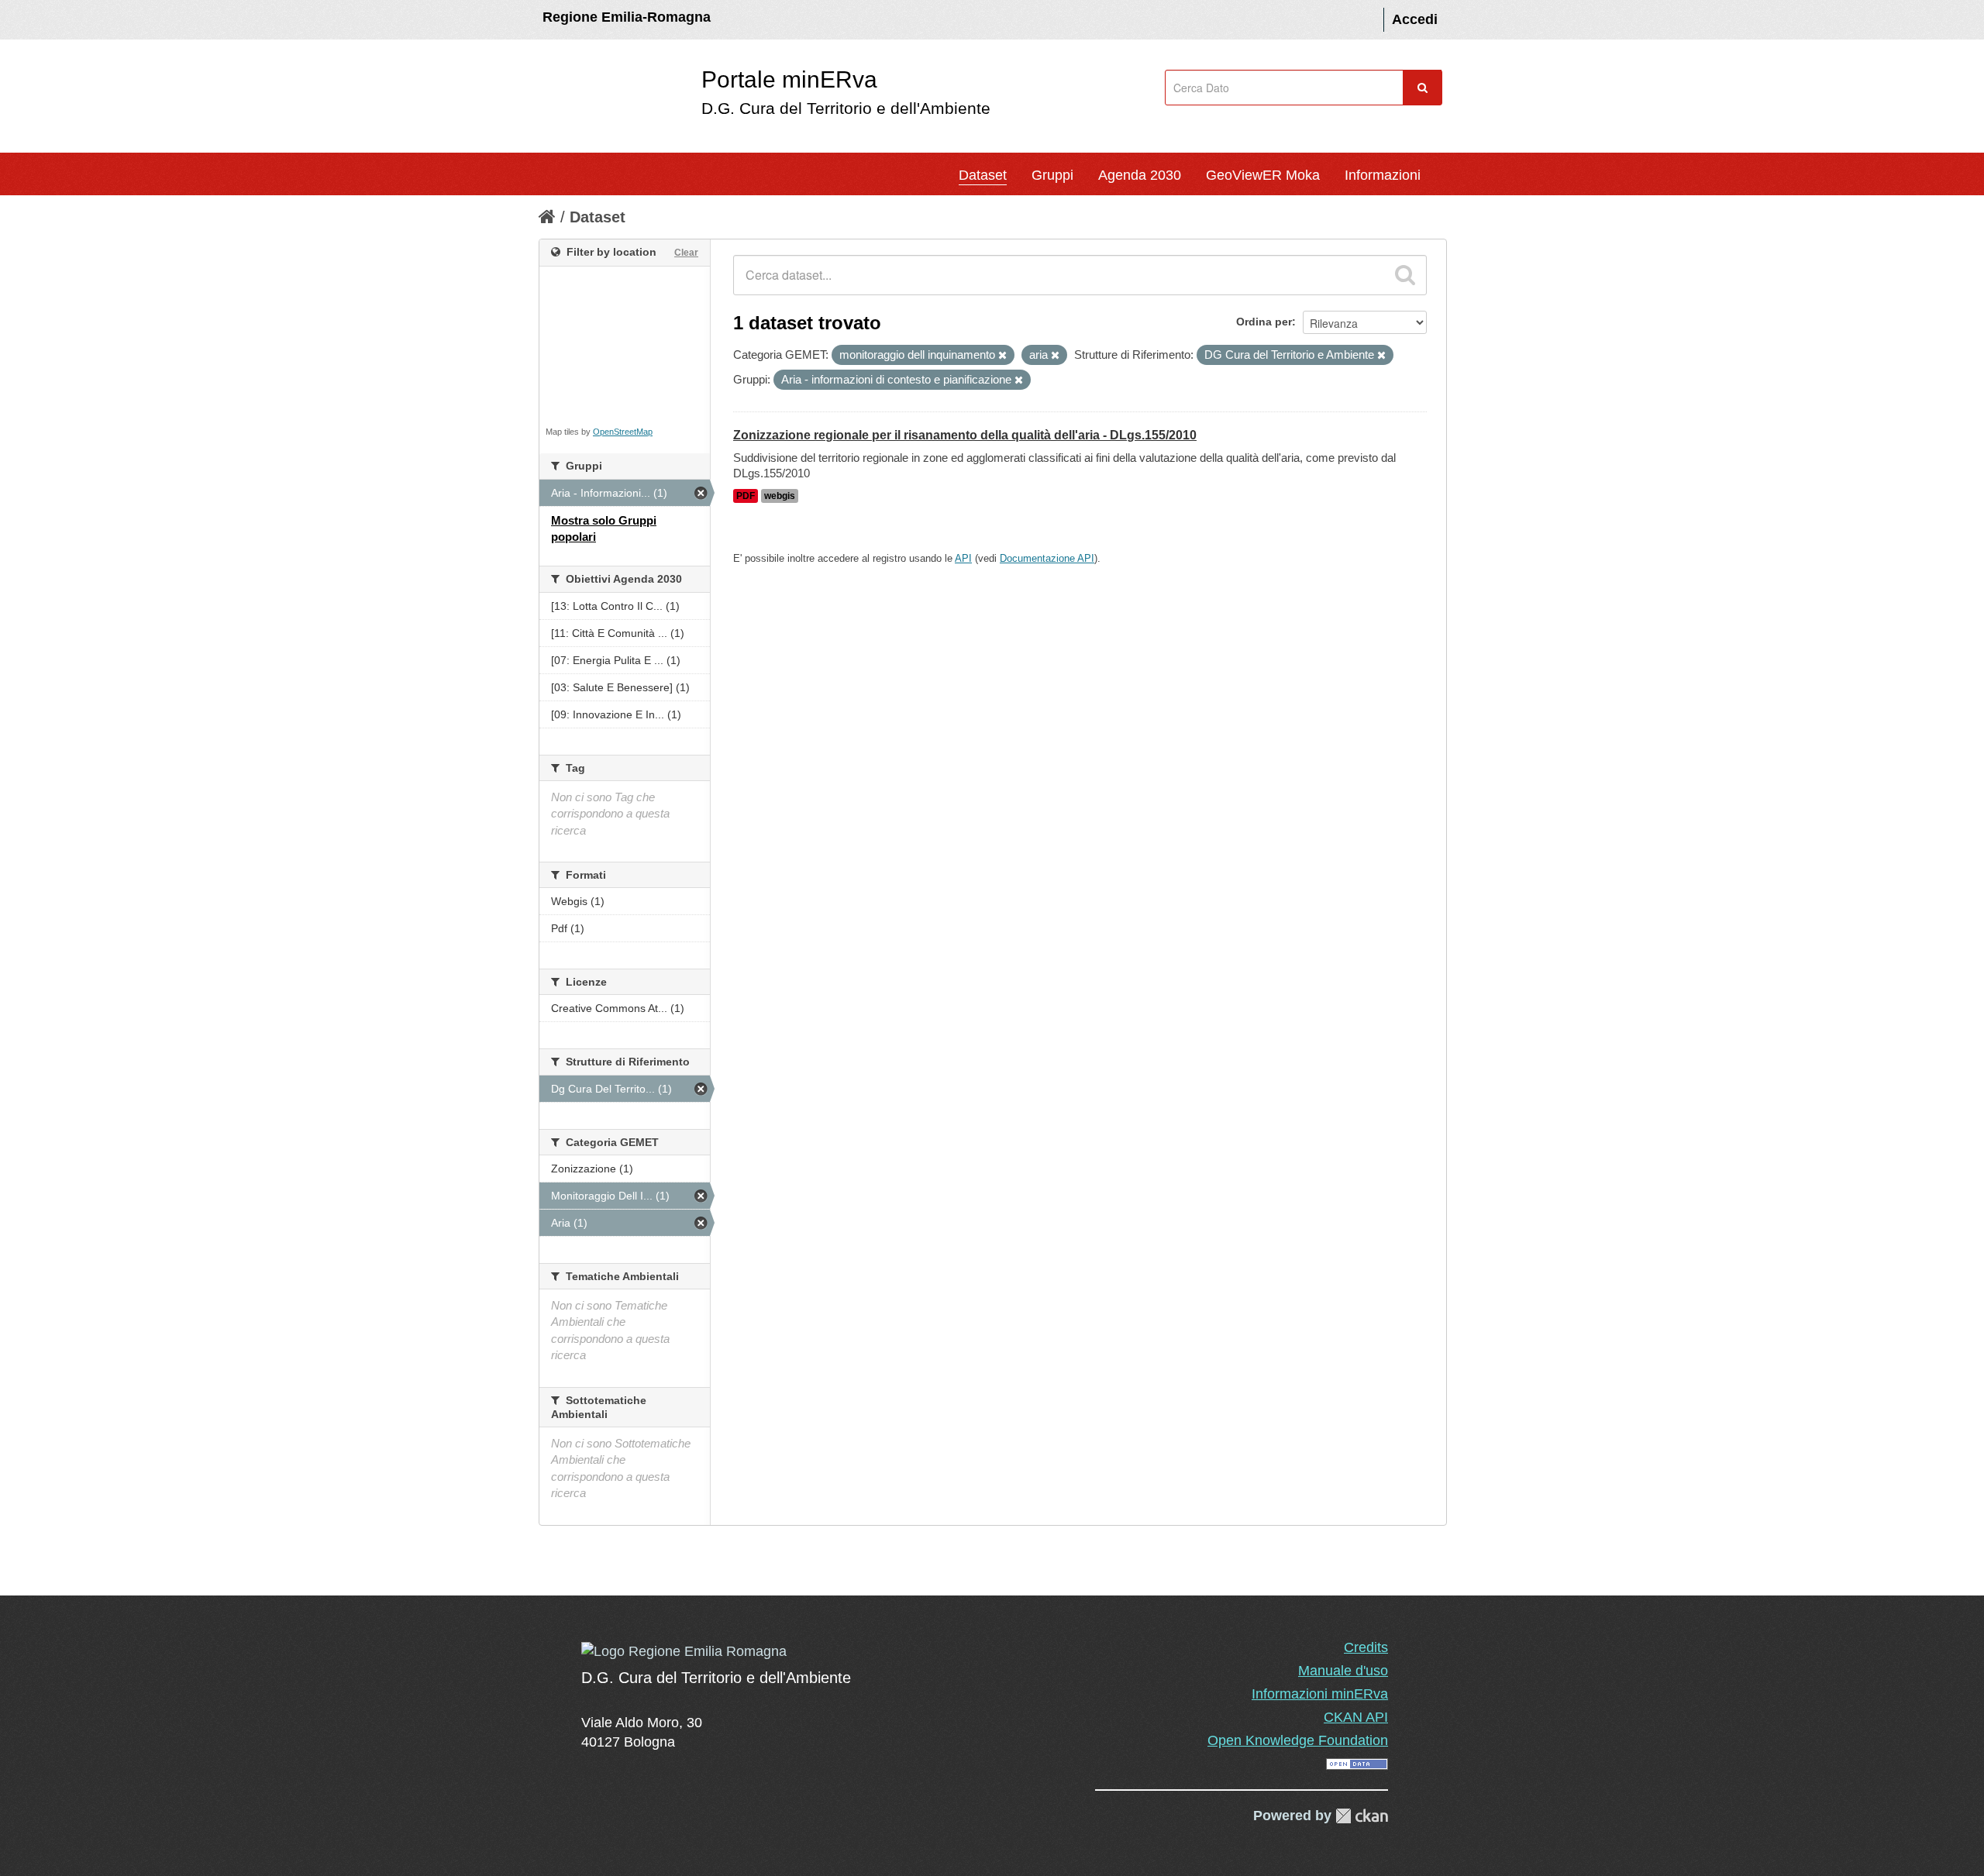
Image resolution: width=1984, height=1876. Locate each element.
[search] (1405, 275)
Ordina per (1264, 322)
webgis (780, 496)
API (963, 558)
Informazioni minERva (1320, 1694)
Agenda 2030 (1140, 175)
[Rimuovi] (1002, 356)
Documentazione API (1047, 558)
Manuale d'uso (1343, 1671)
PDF (746, 496)
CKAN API (1356, 1717)
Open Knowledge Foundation (1298, 1740)
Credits (1366, 1647)
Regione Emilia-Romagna (627, 17)
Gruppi (1052, 175)
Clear (686, 253)
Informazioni (1383, 175)
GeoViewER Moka (1263, 175)
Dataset (983, 175)
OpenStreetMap (623, 432)
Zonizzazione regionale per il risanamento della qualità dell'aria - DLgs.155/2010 (965, 435)
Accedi (1415, 19)
